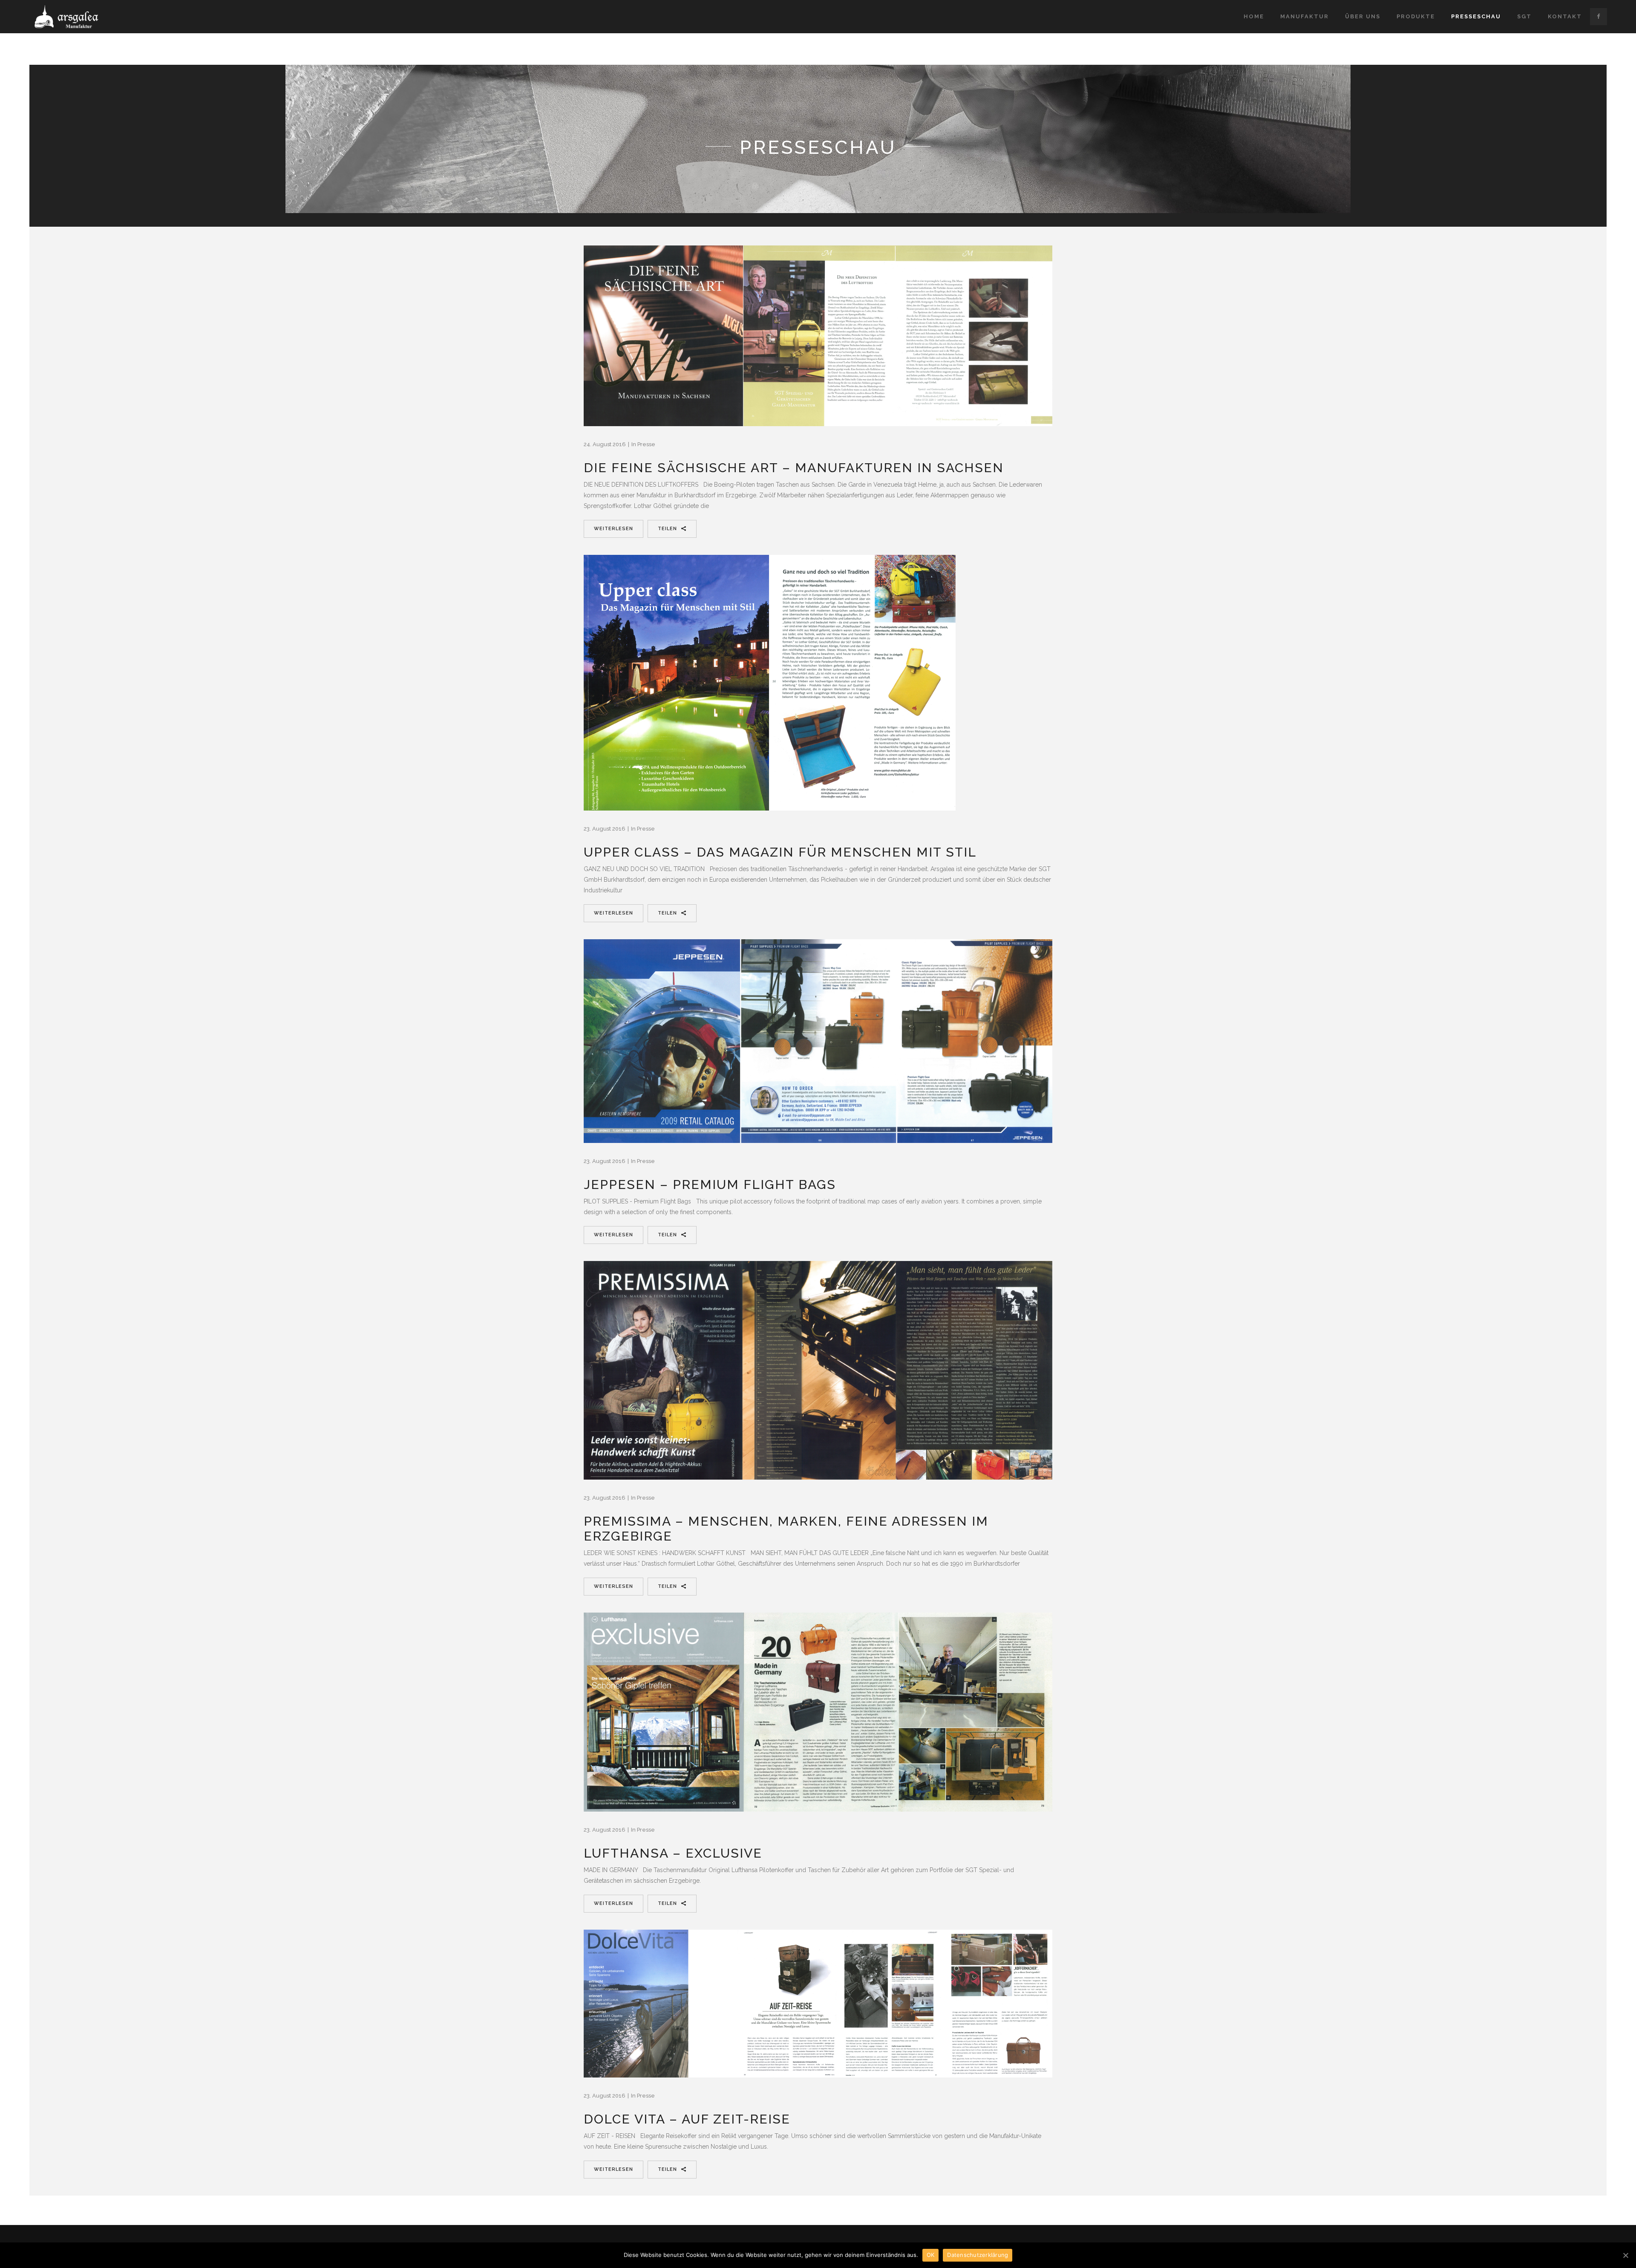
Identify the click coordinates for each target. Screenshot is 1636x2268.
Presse (646, 444)
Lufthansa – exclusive (673, 1853)
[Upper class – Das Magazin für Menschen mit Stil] (770, 683)
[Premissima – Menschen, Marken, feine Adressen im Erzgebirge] (818, 1370)
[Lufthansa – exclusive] (818, 1712)
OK (931, 2255)
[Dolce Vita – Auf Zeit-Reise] (818, 2004)
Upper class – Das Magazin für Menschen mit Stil (780, 852)
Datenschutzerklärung (978, 2255)
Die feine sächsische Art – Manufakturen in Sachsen (794, 468)
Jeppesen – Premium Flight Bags (710, 1184)
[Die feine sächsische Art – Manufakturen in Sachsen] (818, 336)
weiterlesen (613, 529)
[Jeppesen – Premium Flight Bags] (818, 1041)
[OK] (1625, 2255)
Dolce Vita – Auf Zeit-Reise (687, 2119)
